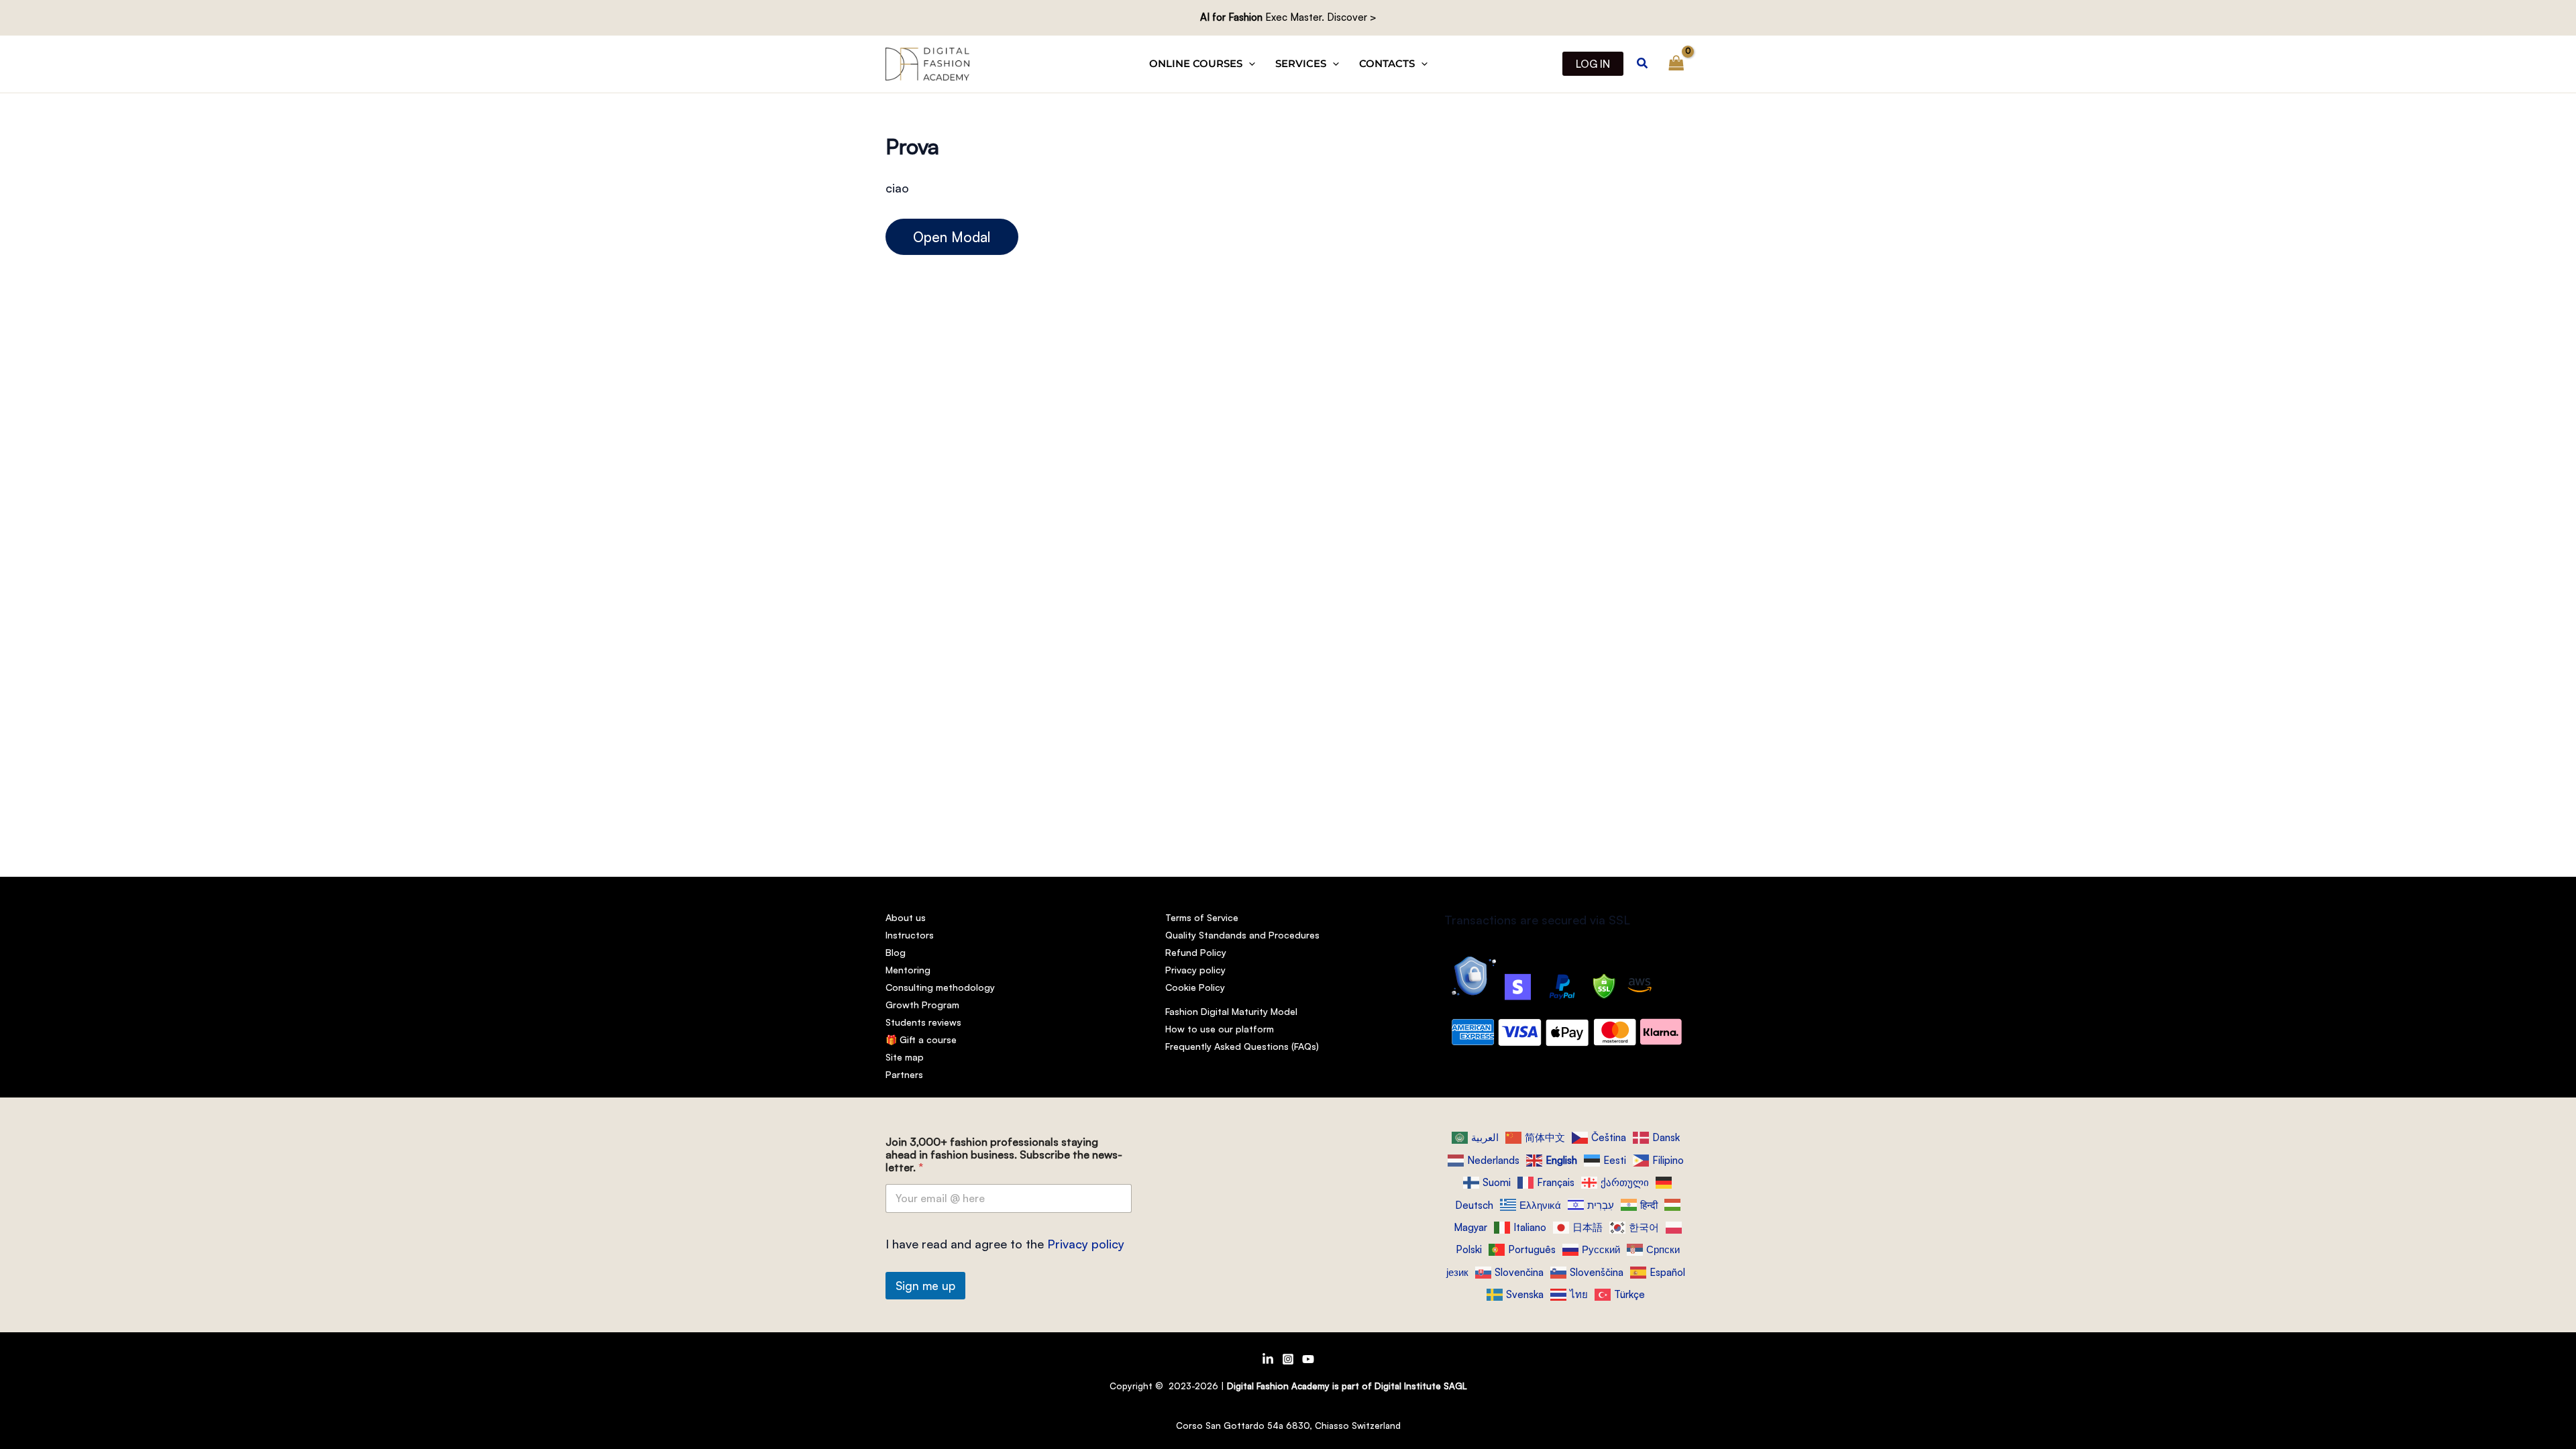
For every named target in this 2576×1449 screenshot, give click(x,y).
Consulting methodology (940, 987)
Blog (896, 952)
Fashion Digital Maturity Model (1231, 1011)
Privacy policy (1195, 970)
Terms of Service (1202, 917)
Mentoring (908, 970)
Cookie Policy (1195, 987)
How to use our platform (1220, 1029)
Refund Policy (1196, 952)
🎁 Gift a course (921, 1039)
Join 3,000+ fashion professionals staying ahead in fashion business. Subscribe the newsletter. (1004, 1155)
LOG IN (1593, 64)
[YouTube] (1308, 1359)
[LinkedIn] (1268, 1359)
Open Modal (952, 237)
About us (906, 917)
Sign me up (925, 1286)
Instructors (910, 935)
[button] (1249, 64)
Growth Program (922, 1005)
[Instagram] (1288, 1359)
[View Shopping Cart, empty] (1676, 64)
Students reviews (923, 1022)
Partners (904, 1074)
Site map (905, 1057)
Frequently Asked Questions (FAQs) (1242, 1046)
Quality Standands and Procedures (1242, 935)
